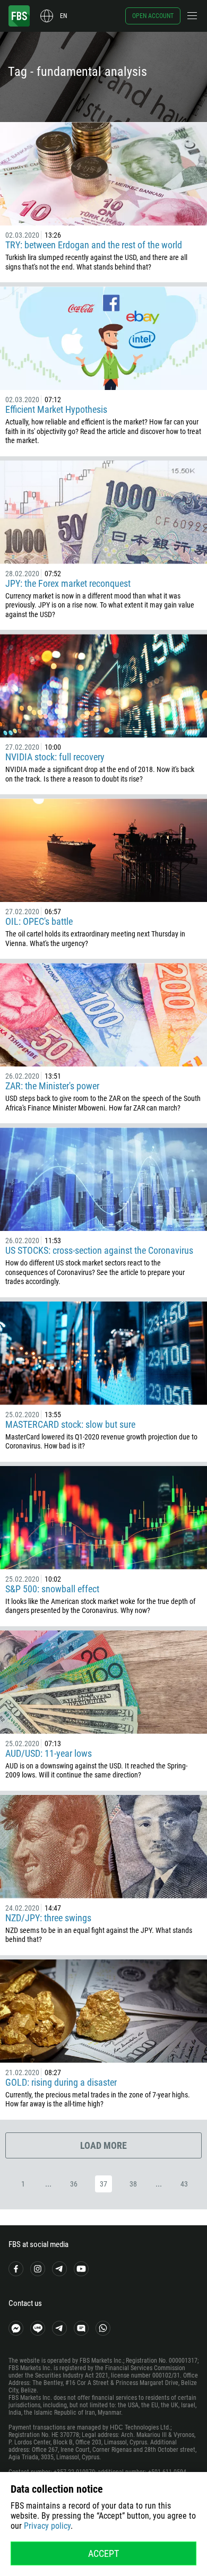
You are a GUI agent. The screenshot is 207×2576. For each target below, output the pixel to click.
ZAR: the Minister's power (52, 1086)
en (63, 16)
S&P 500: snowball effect (52, 1589)
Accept (103, 2553)
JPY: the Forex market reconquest (68, 583)
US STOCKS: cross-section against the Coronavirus (99, 1250)
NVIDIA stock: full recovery (55, 757)
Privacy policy (47, 2526)
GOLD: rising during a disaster (61, 2082)
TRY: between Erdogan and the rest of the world (94, 245)
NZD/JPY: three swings (48, 1918)
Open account (153, 16)
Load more (103, 2145)
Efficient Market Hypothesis (56, 409)
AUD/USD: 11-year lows (49, 1753)
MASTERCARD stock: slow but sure (70, 1424)
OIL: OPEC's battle (39, 921)
